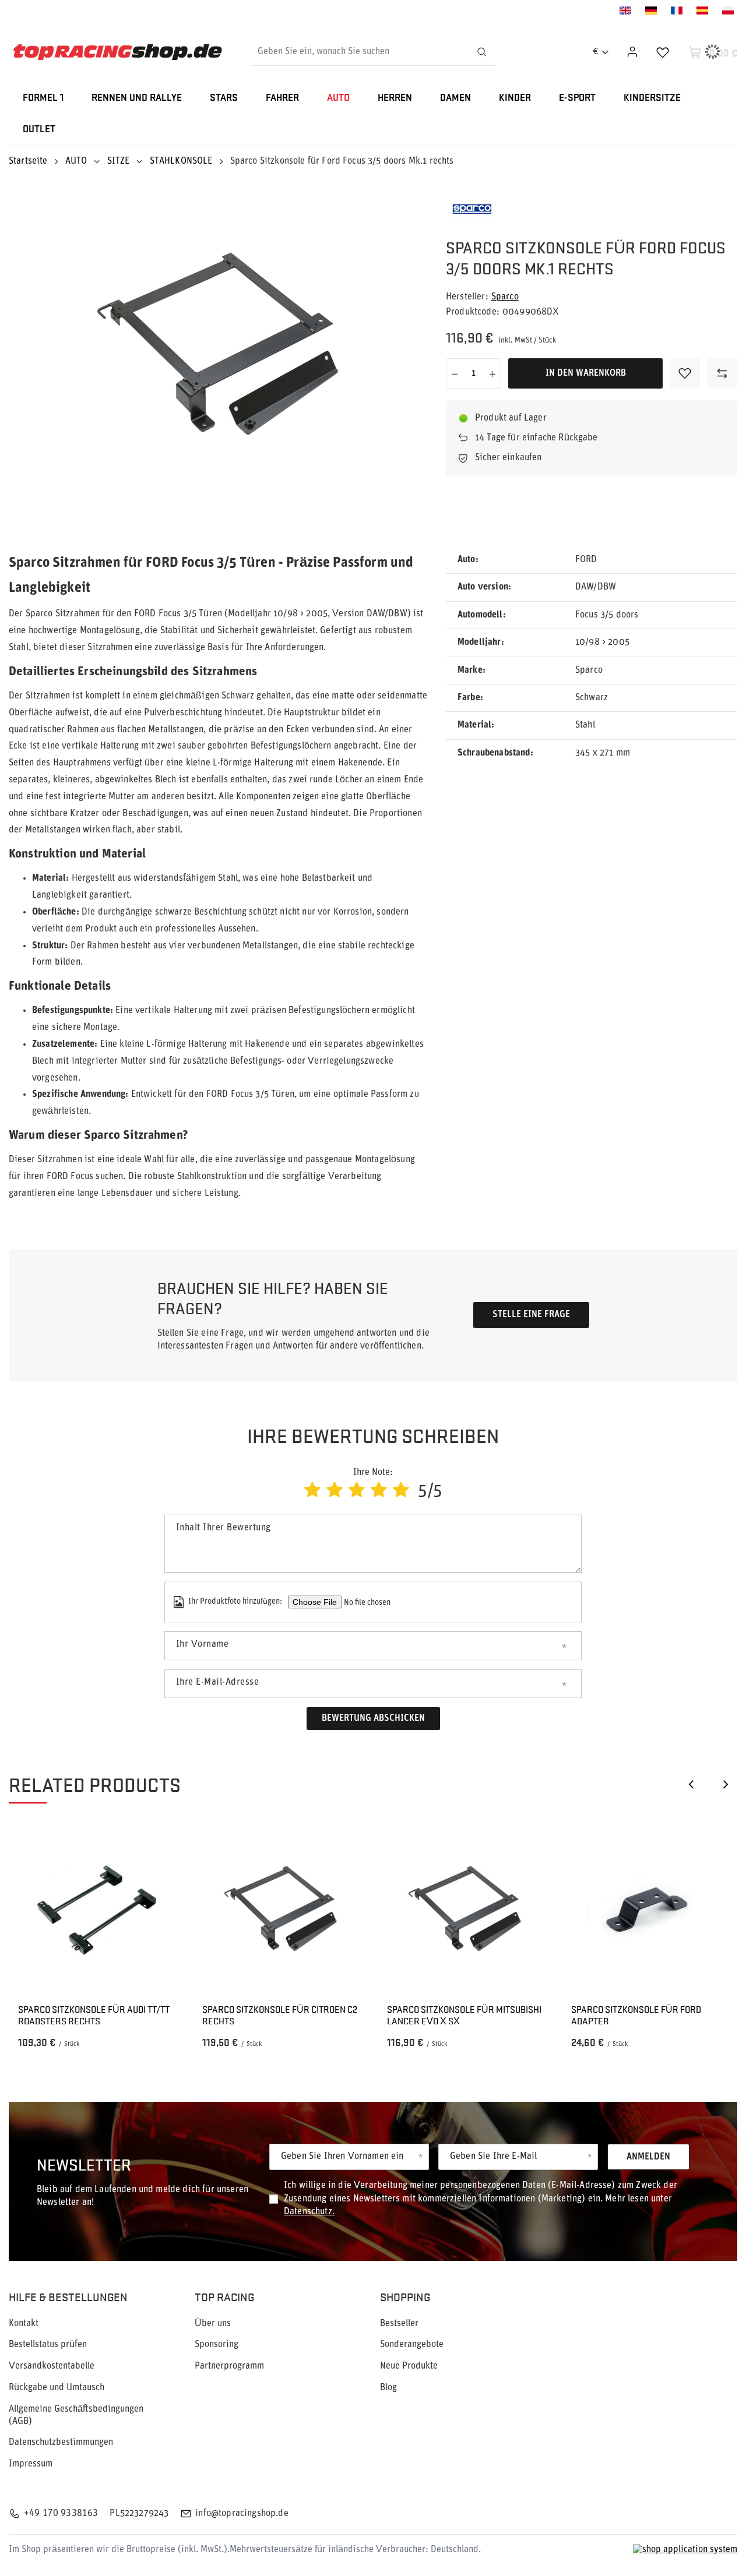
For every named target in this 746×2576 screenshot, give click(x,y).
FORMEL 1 (43, 98)
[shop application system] (685, 2550)
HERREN (395, 98)
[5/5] (401, 1492)
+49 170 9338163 (61, 2514)
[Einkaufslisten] (663, 52)
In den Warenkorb (586, 373)
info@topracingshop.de (242, 2514)
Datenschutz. (309, 2212)
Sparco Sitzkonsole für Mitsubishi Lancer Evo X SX (464, 2016)
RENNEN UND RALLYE (137, 98)
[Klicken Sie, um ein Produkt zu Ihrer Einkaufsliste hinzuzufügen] (685, 373)
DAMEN (455, 98)
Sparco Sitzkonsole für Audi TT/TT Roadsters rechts (94, 2016)
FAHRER (282, 98)
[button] (691, 1784)
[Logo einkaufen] (117, 52)
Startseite (28, 161)
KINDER (515, 98)
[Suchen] (481, 52)
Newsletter (84, 2164)
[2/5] (335, 1492)
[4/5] (379, 1492)
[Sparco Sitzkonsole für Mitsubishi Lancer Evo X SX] (465, 1910)
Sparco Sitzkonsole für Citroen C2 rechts (280, 2016)
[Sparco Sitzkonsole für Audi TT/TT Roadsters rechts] (96, 1910)
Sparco (505, 297)
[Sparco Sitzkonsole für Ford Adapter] (650, 1910)
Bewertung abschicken (373, 1718)
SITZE (119, 161)
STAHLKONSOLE (181, 161)
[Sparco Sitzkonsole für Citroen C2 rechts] (281, 1910)
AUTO (338, 98)
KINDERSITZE (652, 98)
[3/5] (357, 1492)
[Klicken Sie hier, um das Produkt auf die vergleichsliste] (722, 373)
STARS (224, 98)
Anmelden (648, 2157)
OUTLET (39, 130)
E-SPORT (577, 98)
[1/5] (312, 1492)
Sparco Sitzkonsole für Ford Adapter (636, 2016)
